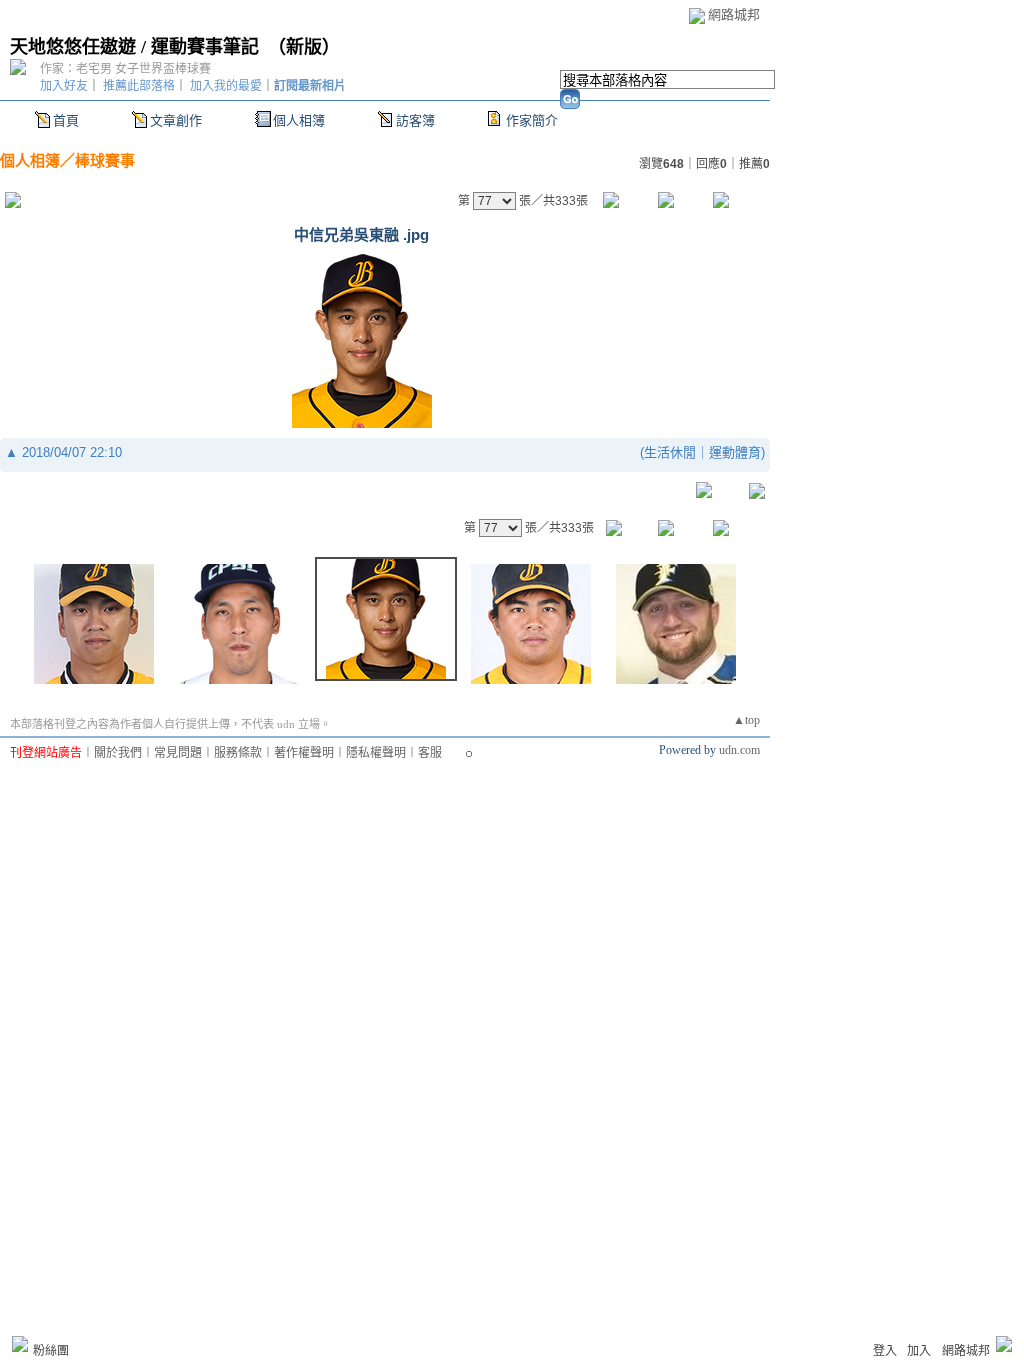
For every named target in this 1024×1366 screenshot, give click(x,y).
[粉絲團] (20, 1344)
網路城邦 (734, 14)
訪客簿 (415, 120)
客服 (430, 753)
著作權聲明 (304, 753)
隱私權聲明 (376, 753)
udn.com (739, 750)
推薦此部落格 (139, 86)
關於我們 (118, 753)
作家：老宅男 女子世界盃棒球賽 (125, 69)
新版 (304, 47)
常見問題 (178, 753)
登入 (885, 1351)
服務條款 (238, 753)
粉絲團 (51, 1351)
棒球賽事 (105, 160)
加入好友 (64, 86)
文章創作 (176, 120)
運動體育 (735, 452)
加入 (919, 1351)
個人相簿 (299, 120)
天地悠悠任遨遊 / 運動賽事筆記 (134, 47)
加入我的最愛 (226, 86)
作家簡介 (532, 120)
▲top (746, 720)
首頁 (66, 120)
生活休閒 (670, 452)
